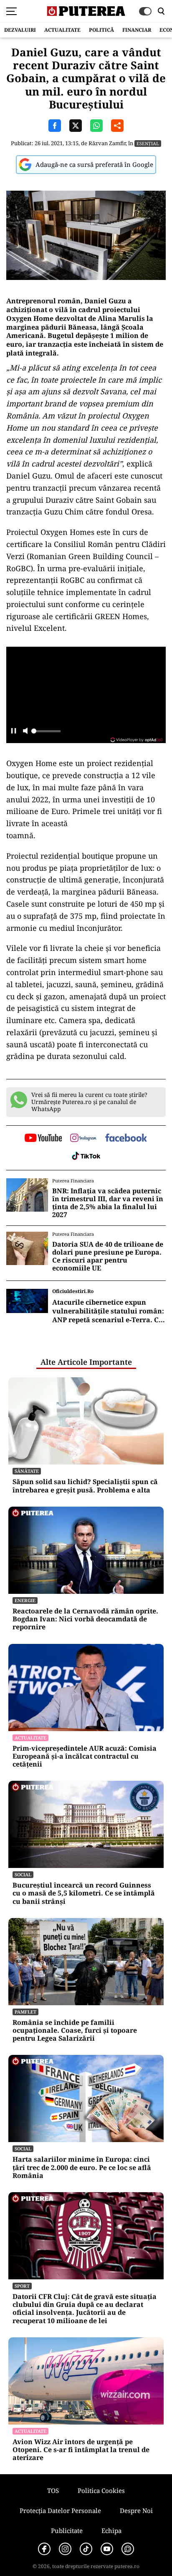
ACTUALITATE (62, 30)
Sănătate (27, 1471)
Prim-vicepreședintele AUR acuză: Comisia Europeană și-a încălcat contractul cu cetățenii (85, 1757)
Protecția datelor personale (60, 2510)
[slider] (46, 733)
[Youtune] (107, 2549)
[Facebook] (44, 2549)
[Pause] (14, 732)
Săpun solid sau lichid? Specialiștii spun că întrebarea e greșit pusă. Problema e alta (85, 1486)
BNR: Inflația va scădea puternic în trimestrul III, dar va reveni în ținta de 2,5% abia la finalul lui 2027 (108, 1203)
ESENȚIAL (148, 143)
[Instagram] (65, 2549)
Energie (25, 1600)
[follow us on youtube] (43, 1139)
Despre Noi (136, 2510)
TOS (53, 2490)
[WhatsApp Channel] (128, 2549)
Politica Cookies (101, 2490)
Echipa (111, 2531)
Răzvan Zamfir (107, 143)
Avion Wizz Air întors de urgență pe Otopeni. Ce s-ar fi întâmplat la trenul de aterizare (81, 2450)
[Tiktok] (86, 2549)
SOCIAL (23, 1874)
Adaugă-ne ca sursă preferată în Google (94, 164)
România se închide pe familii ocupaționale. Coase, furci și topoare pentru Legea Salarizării (75, 2031)
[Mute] (25, 732)
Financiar (137, 30)
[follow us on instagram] (83, 1139)
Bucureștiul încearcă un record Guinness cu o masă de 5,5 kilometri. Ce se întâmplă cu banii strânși (84, 1893)
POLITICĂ (101, 30)
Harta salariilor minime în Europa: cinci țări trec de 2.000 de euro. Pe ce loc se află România (82, 2168)
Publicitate (67, 2531)
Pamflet (25, 2012)
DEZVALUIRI (20, 30)
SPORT (22, 2286)
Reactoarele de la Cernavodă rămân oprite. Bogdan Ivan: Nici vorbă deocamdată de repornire (85, 1619)
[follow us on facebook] (126, 1138)
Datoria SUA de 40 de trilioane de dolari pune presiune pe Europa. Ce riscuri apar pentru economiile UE (108, 1256)
